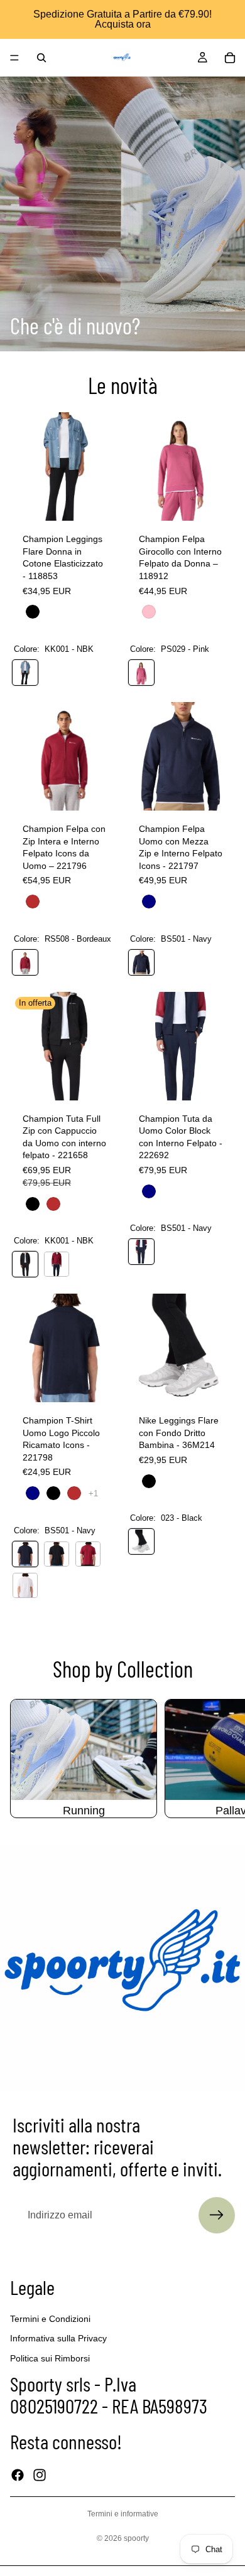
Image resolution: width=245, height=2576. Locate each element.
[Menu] (14, 58)
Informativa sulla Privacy (58, 2338)
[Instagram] (40, 2475)
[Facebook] (18, 2475)
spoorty (136, 2538)
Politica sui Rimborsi (50, 2358)
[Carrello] (230, 58)
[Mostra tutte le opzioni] (93, 1493)
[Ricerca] (41, 58)
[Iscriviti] (217, 2215)
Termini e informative (123, 2514)
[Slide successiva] (221, 1759)
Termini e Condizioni (50, 2319)
